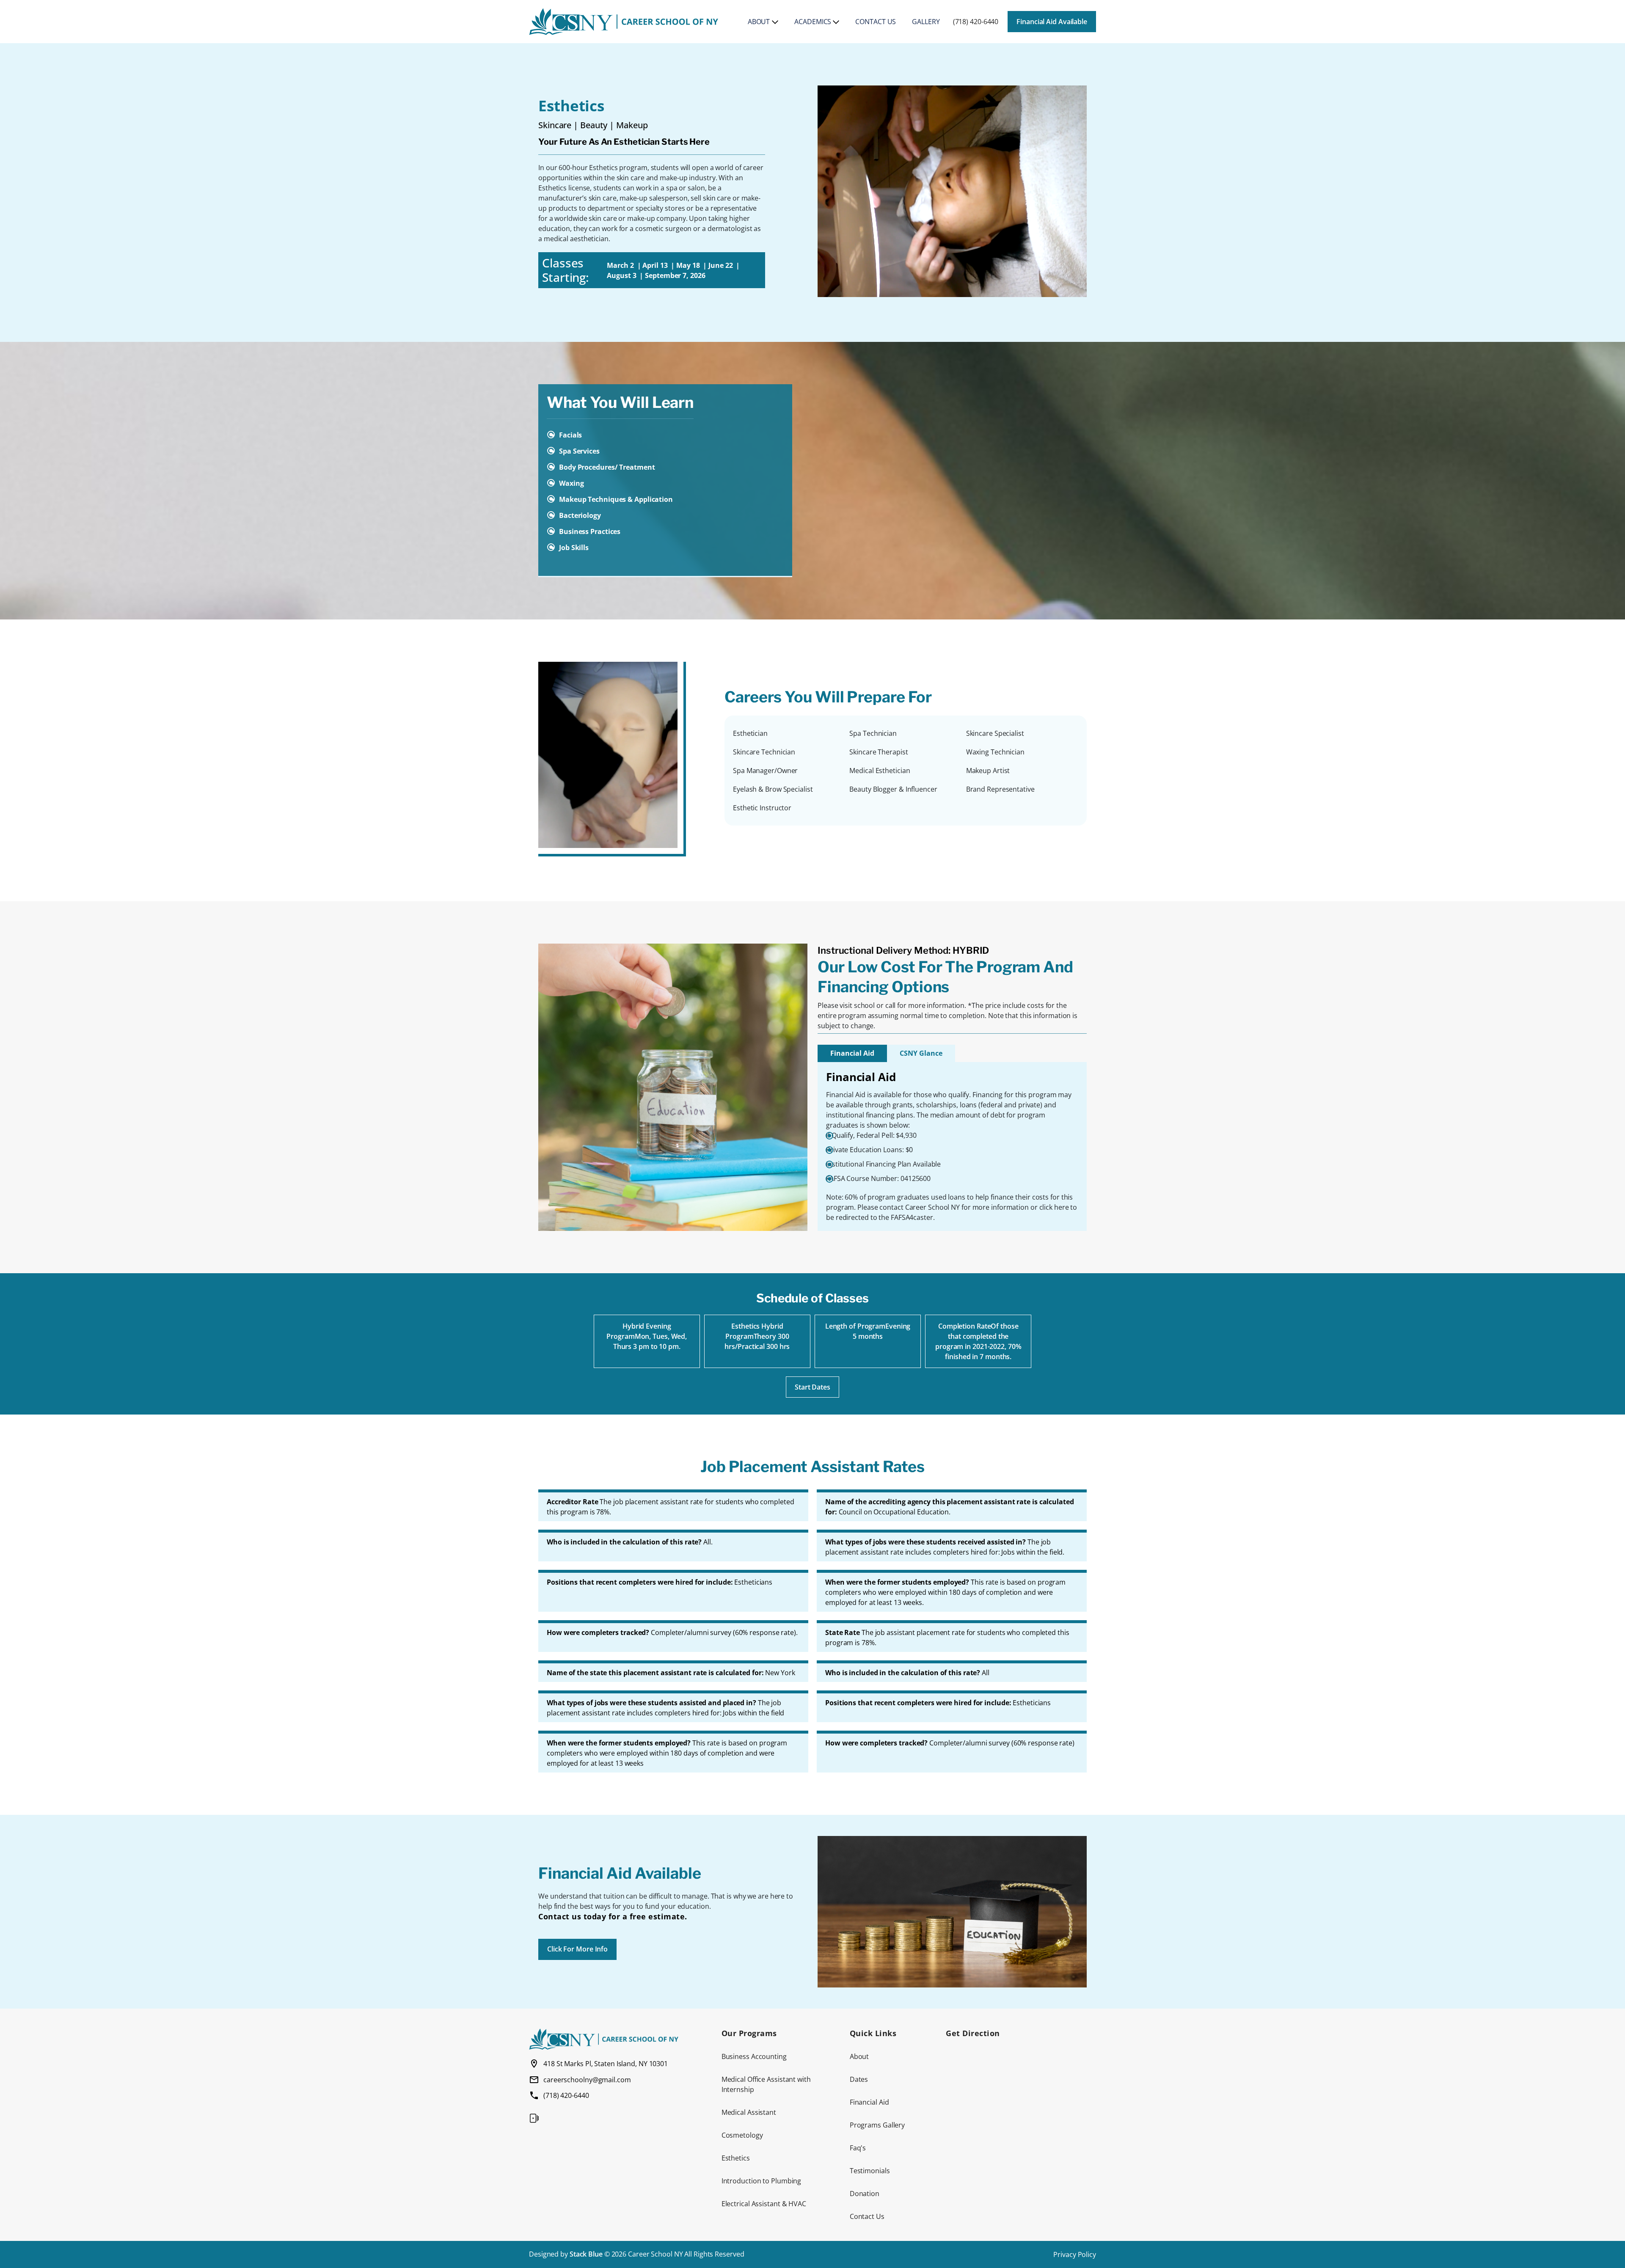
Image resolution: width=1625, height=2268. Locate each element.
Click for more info (577, 1949)
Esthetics (736, 2158)
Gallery (926, 22)
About (759, 22)
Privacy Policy (1075, 2254)
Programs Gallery (877, 2125)
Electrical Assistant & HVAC (764, 2204)
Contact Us (876, 22)
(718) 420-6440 (976, 22)
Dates (859, 2079)
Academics (813, 22)
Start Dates (812, 1387)
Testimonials (870, 2171)
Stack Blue (586, 2254)
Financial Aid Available (1052, 22)
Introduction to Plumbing (762, 2181)
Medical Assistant (749, 2112)
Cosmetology (742, 2135)
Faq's (858, 2148)
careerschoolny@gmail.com (587, 2080)
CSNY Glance (921, 1053)
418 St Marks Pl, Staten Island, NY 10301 (606, 2064)
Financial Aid (852, 1053)
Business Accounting (754, 2056)
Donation (865, 2194)
